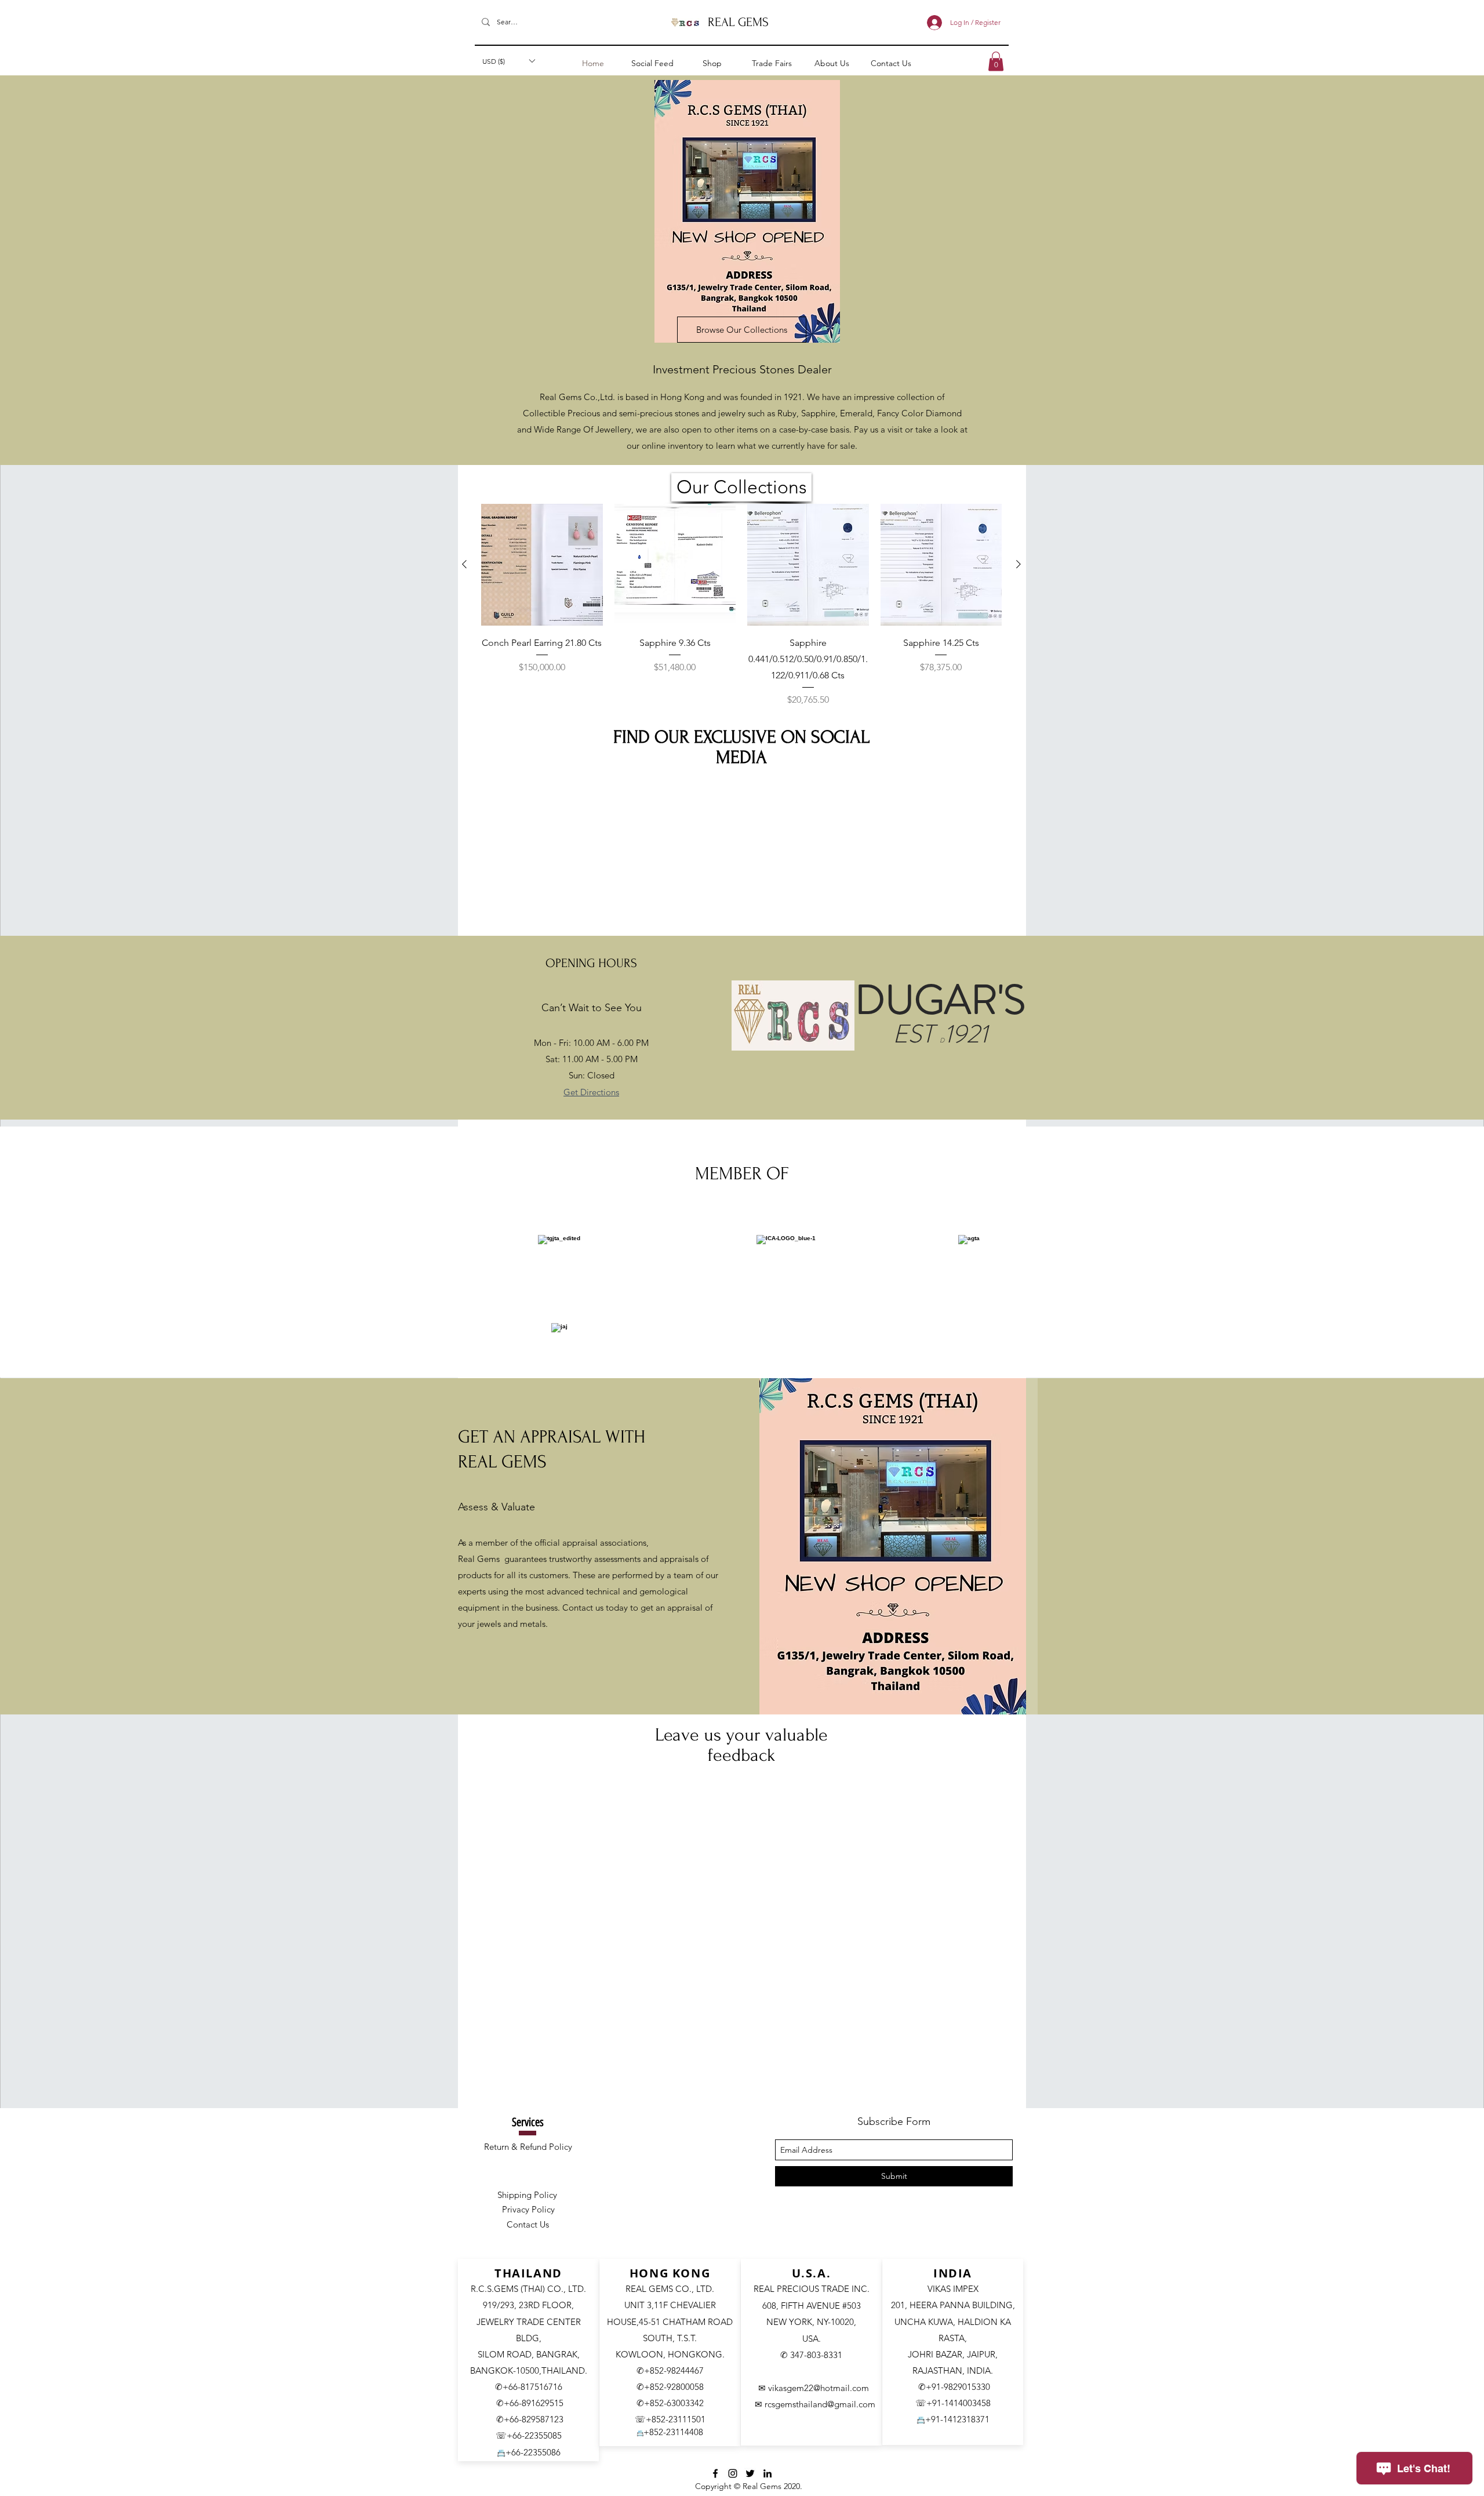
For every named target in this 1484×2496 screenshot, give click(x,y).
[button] (827, 1172)
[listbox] (742, 1276)
